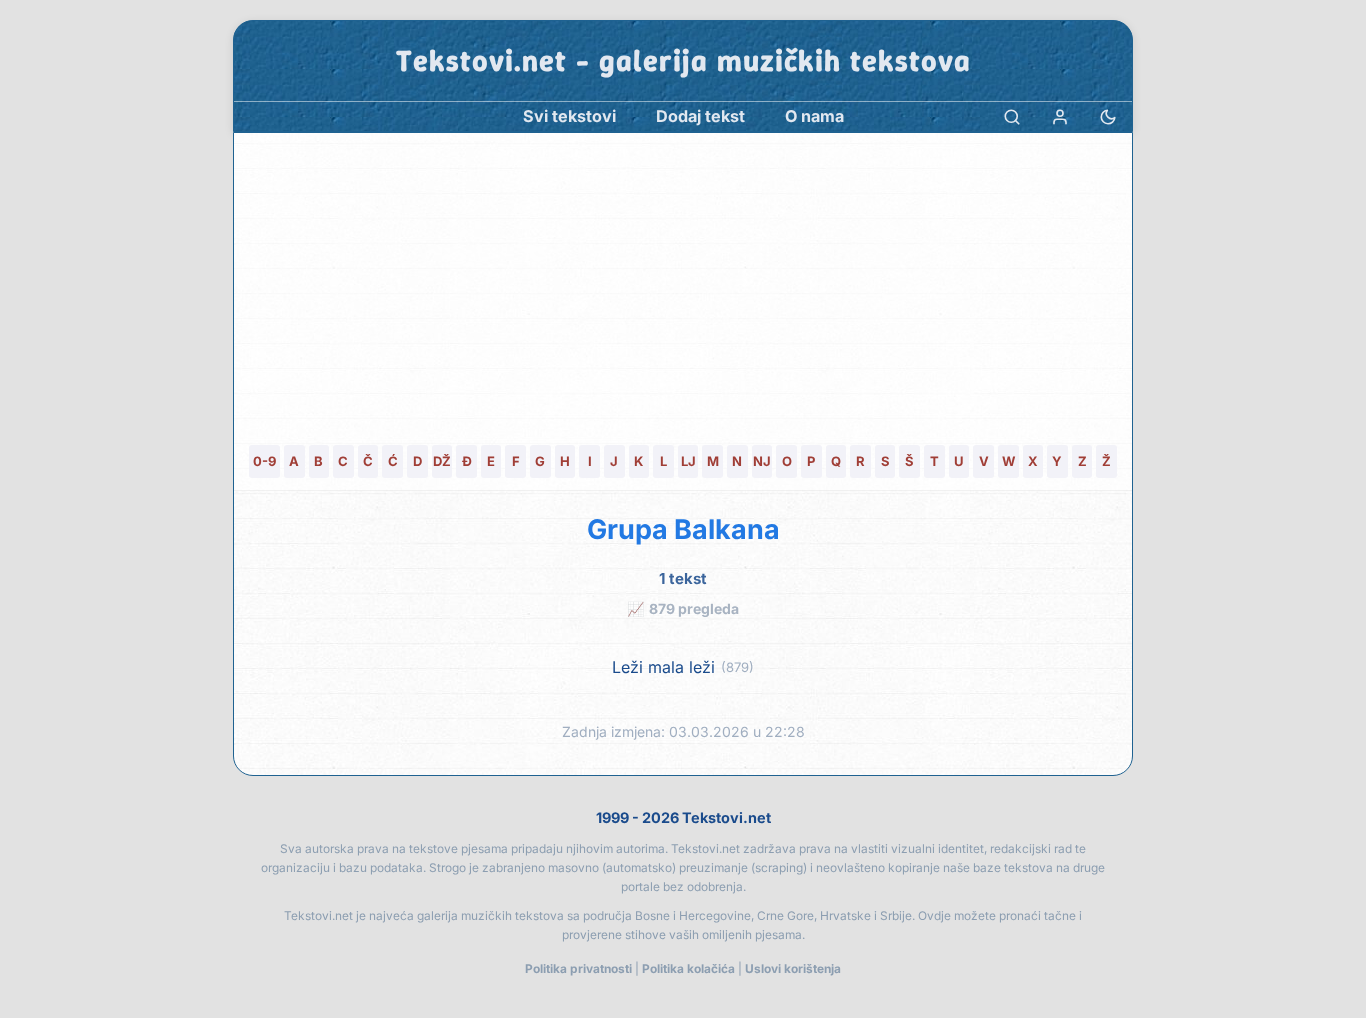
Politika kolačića (688, 968)
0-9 (264, 461)
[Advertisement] (683, 283)
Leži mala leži (663, 667)
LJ (688, 461)
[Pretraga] (1012, 116)
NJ (762, 461)
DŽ (442, 461)
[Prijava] (1060, 116)
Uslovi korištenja (793, 968)
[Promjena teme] (1108, 116)
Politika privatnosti (578, 968)
